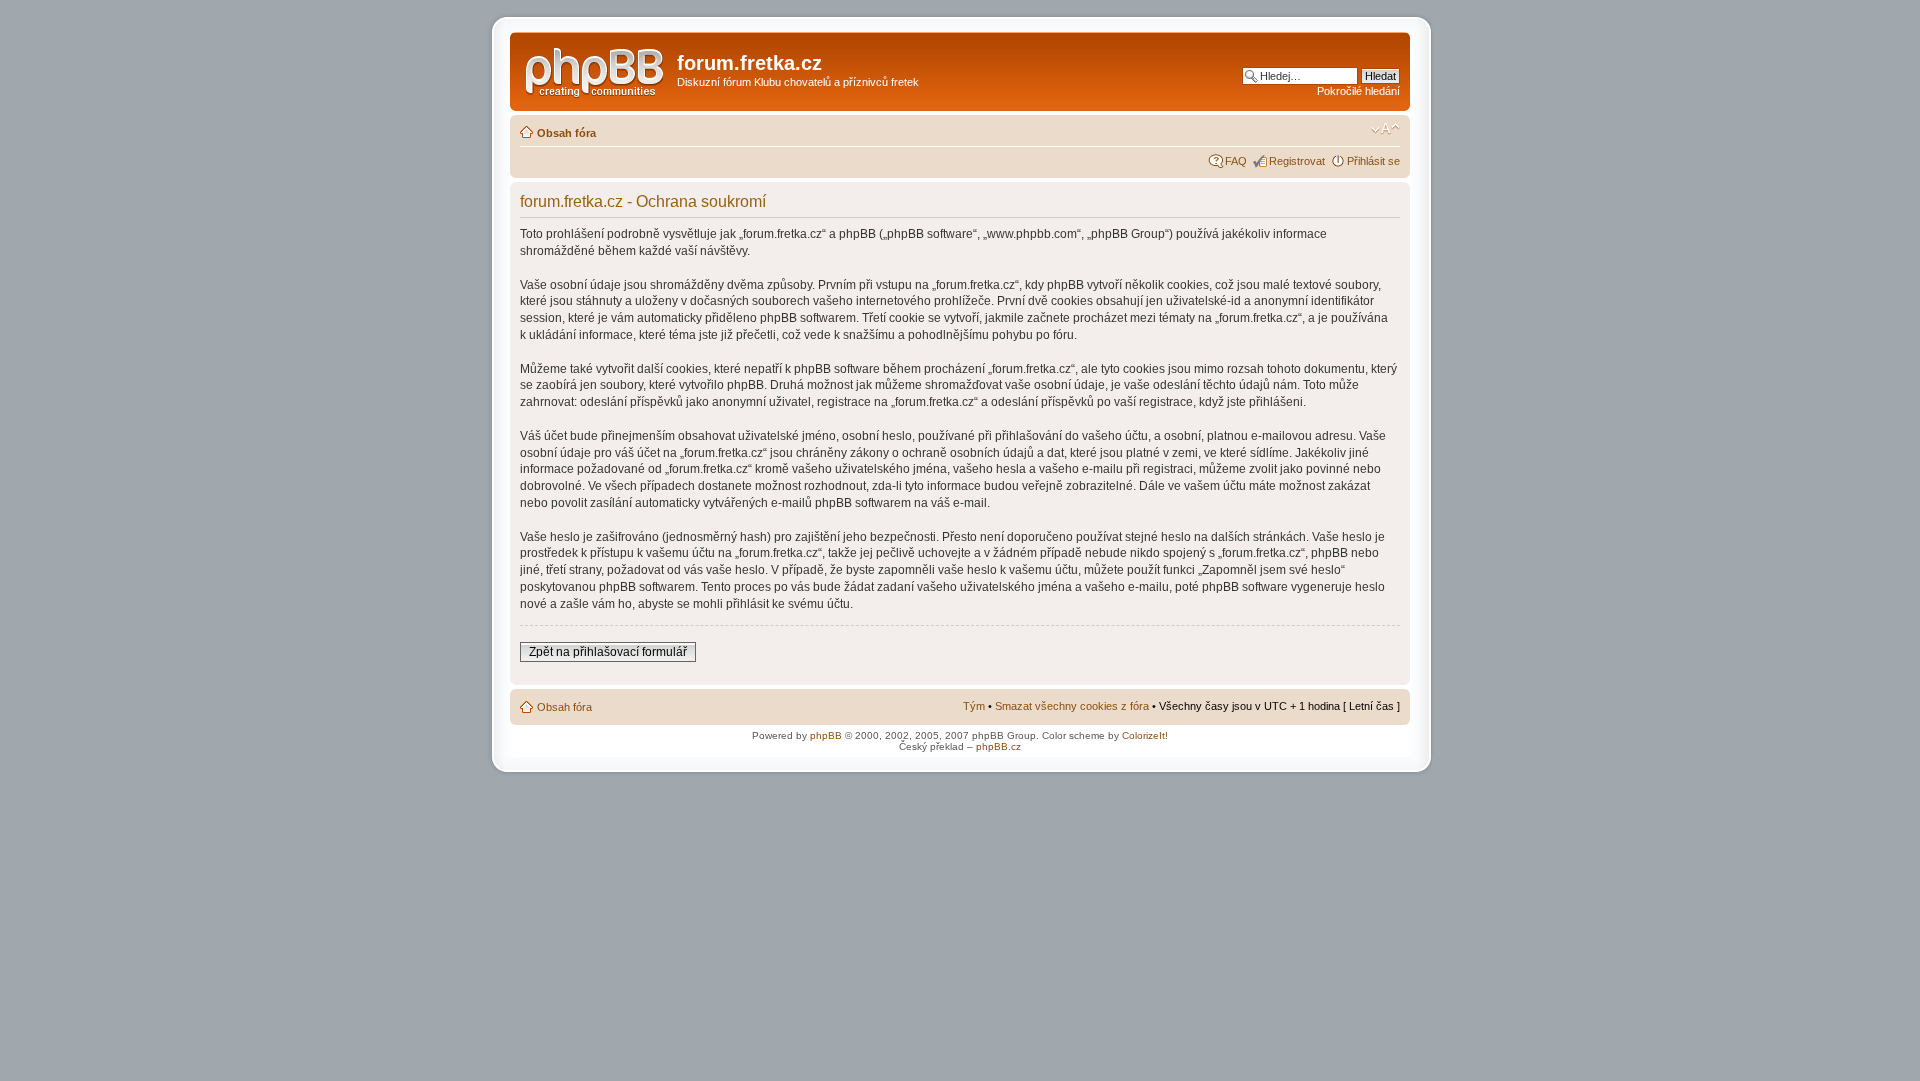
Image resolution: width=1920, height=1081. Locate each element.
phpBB (826, 735)
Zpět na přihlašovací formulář (608, 652)
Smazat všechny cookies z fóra (1072, 706)
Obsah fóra (566, 133)
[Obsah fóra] (596, 69)
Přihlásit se (1373, 161)
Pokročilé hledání (1358, 91)
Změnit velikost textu (1385, 129)
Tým (974, 706)
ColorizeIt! (1145, 735)
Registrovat (1297, 161)
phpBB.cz (998, 746)
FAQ (1236, 161)
